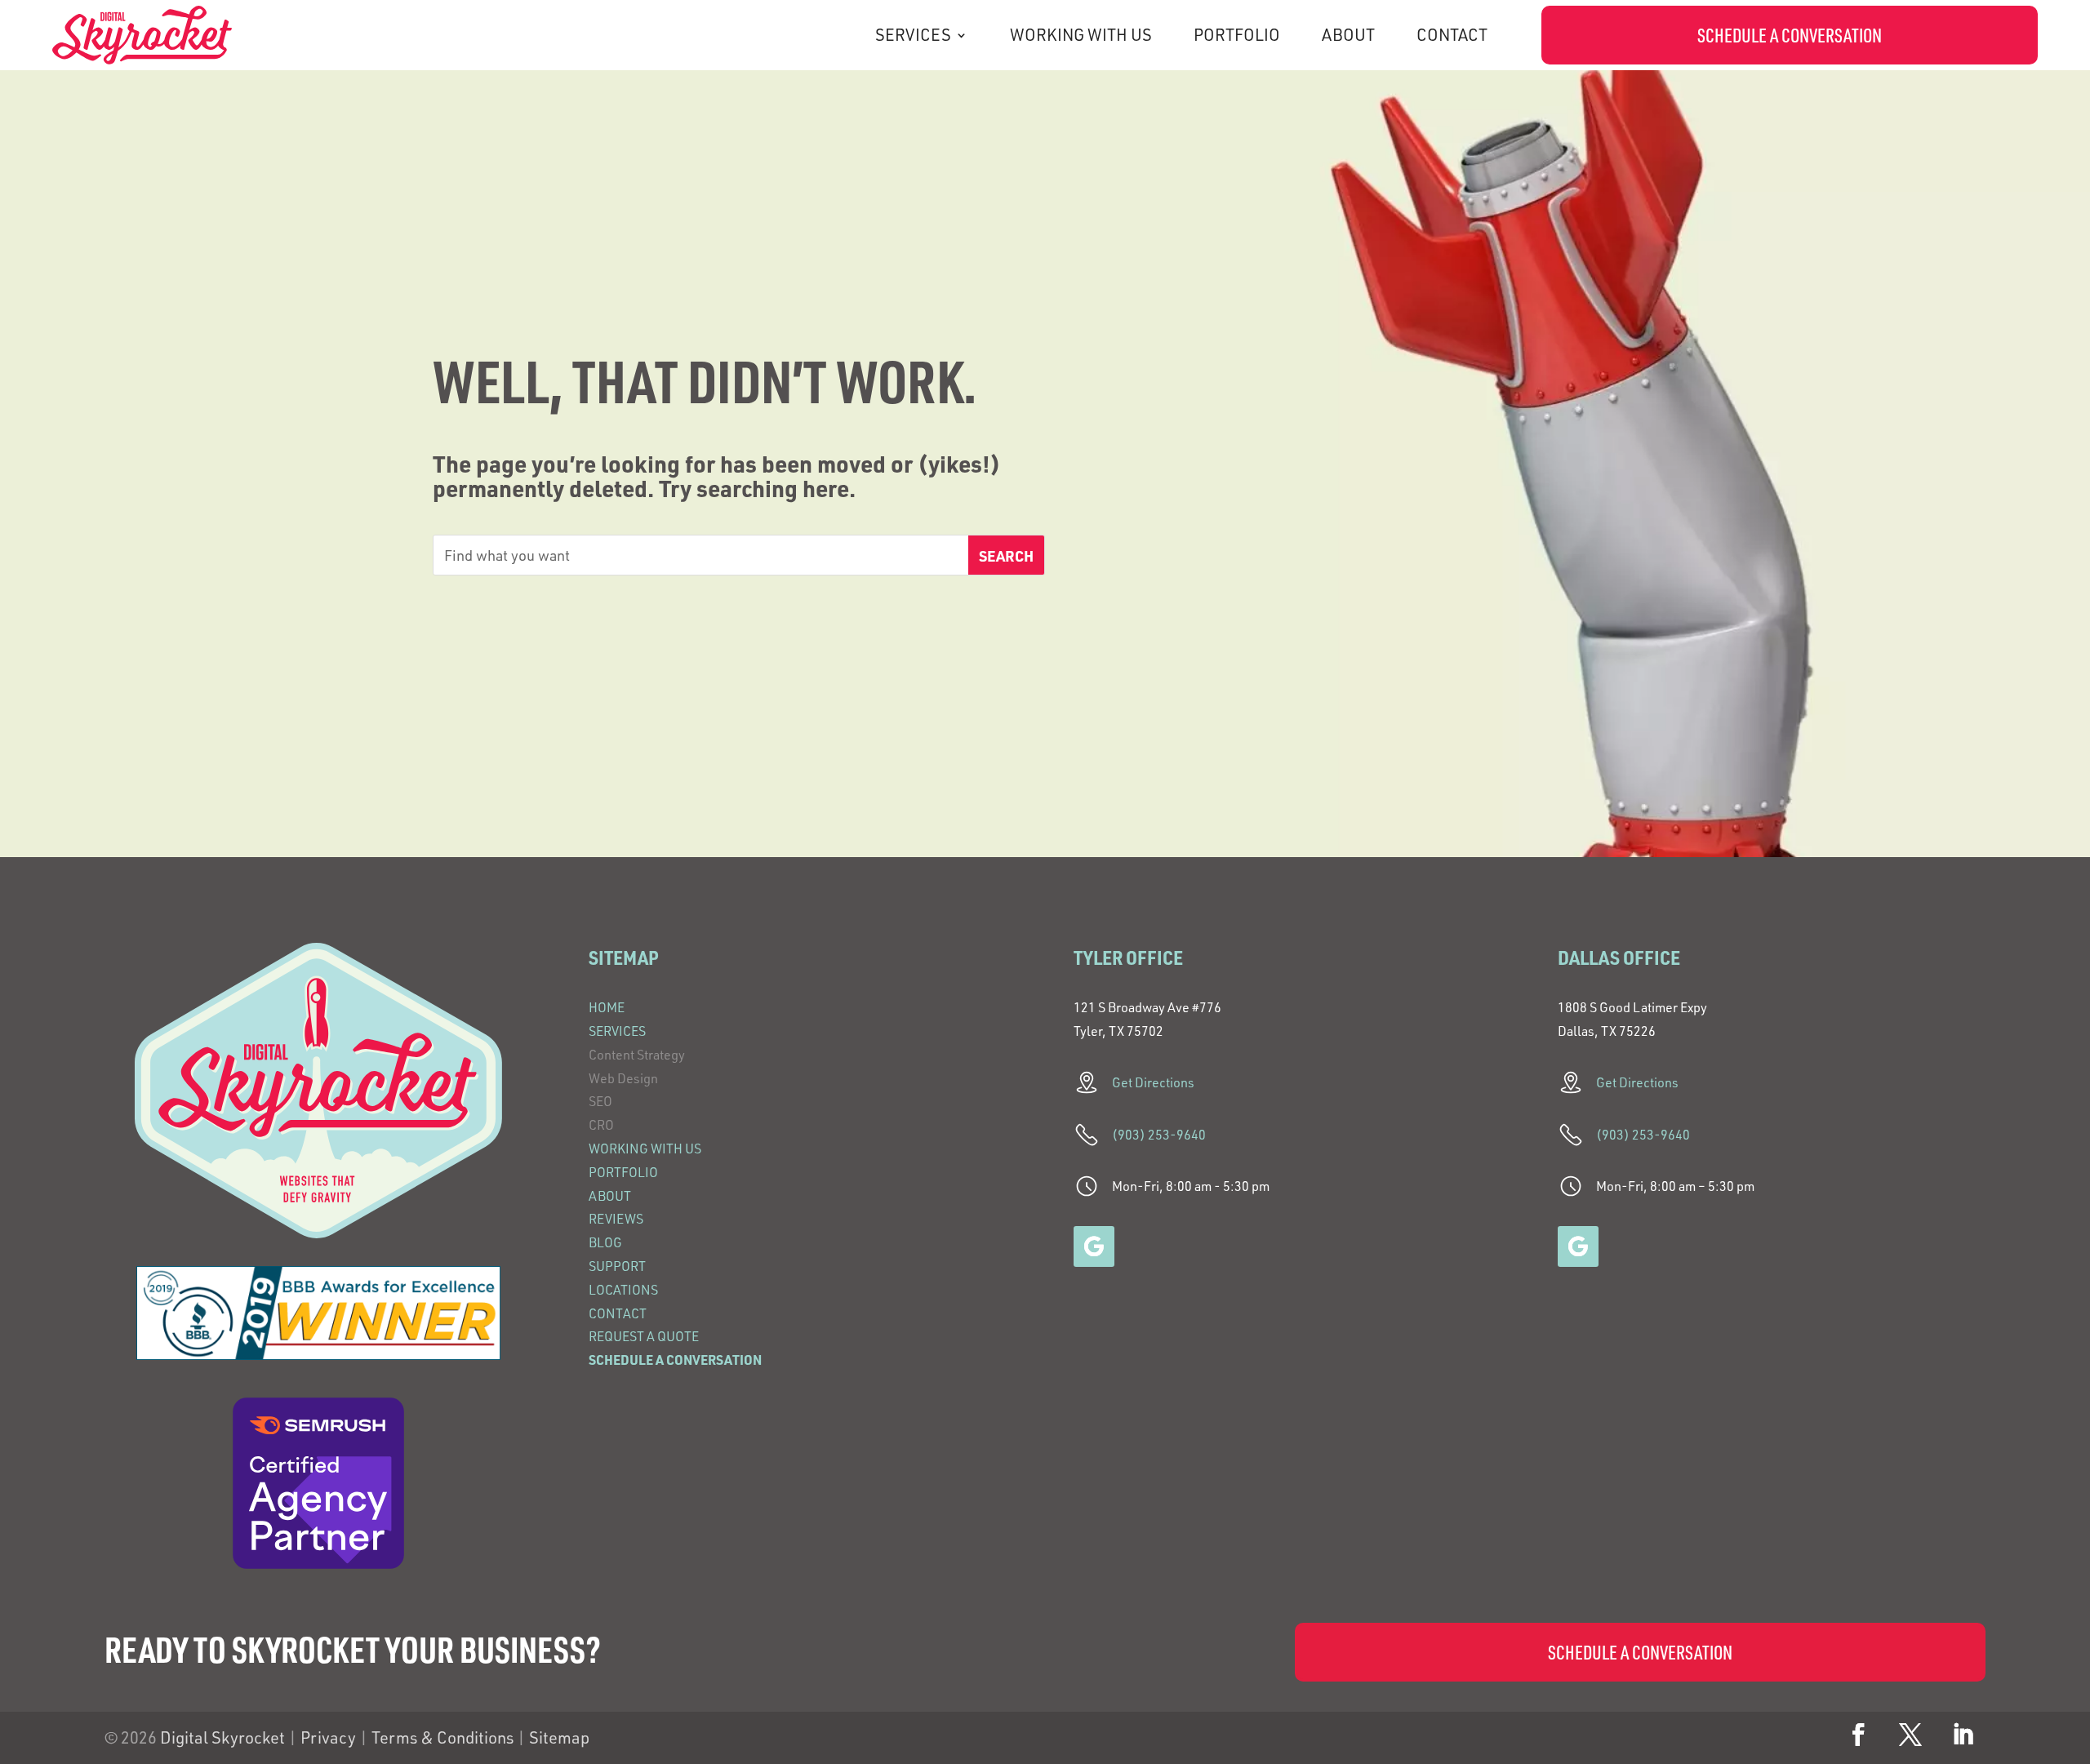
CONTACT (1452, 35)
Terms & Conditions (442, 1737)
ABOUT (1348, 35)
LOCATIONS (623, 1290)
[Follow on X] (1910, 1735)
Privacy (328, 1737)
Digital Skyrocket (222, 1737)
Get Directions (1153, 1082)
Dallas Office (1619, 957)
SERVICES (913, 35)
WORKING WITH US (1081, 35)
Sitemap (559, 1737)
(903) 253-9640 (1159, 1135)
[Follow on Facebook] (1858, 1735)
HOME (607, 1007)
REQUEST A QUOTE (644, 1336)
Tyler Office (1128, 957)
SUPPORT (617, 1266)
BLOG (605, 1242)
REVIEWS (616, 1219)
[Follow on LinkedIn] (1963, 1735)
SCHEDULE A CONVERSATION (675, 1360)
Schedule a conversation (1790, 35)
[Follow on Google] (1094, 1246)
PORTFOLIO (1237, 35)
